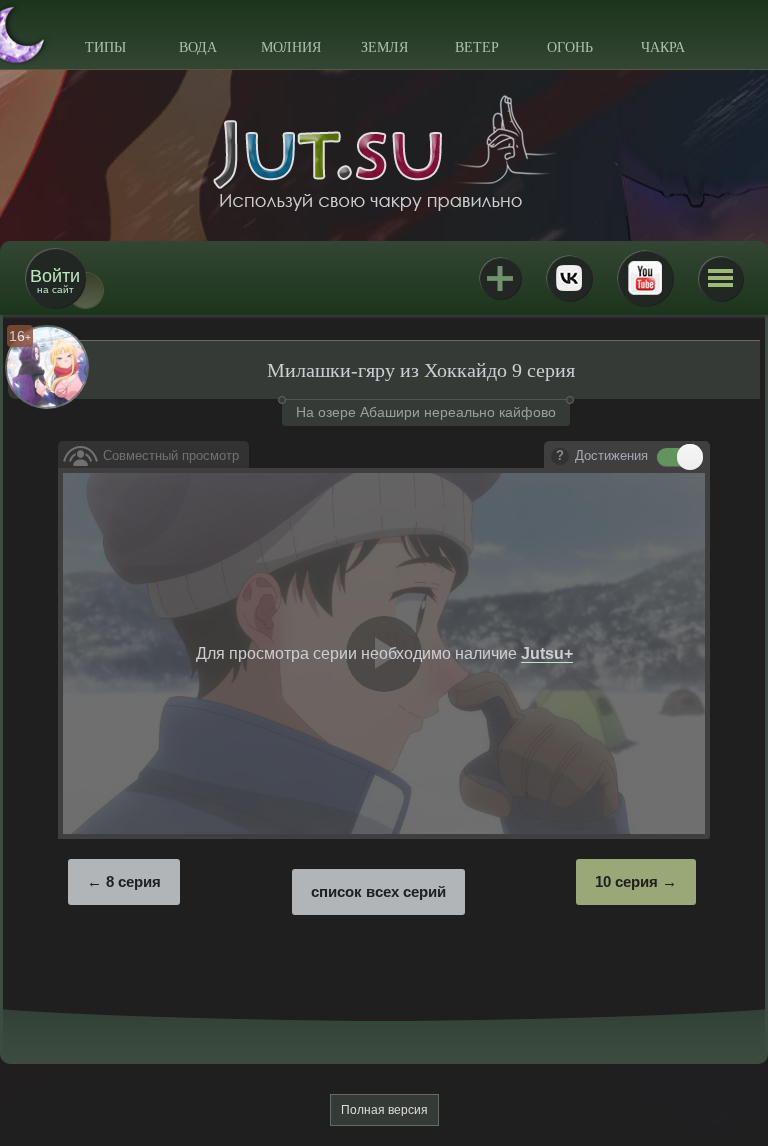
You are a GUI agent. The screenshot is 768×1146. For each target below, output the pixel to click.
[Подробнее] (560, 457)
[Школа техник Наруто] (384, 153)
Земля (384, 47)
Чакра (663, 47)
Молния (291, 47)
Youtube (645, 278)
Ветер (477, 47)
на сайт (55, 280)
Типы (105, 47)
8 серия (133, 881)
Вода (198, 47)
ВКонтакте (569, 278)
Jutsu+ (500, 278)
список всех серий (378, 891)
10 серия (626, 881)
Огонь (570, 47)
